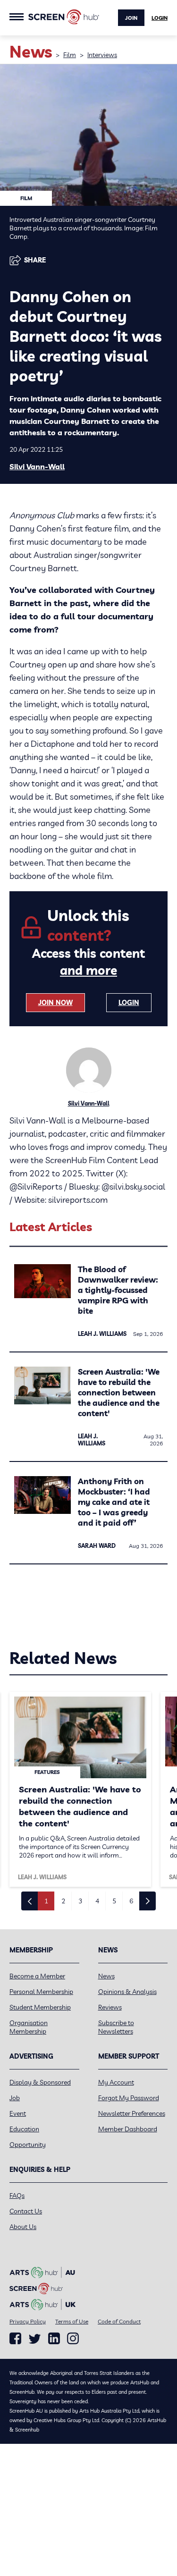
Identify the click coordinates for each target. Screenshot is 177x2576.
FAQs (17, 2196)
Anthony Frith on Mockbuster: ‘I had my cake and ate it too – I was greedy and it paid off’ (114, 1502)
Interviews (102, 55)
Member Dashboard (128, 2129)
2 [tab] (63, 1901)
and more (88, 970)
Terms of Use (72, 2321)
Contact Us (26, 2211)
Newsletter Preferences (132, 2113)
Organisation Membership (29, 2027)
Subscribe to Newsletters (116, 2027)
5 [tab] (114, 1901)
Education (24, 2129)
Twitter (35, 2339)
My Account (116, 2082)
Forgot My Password (129, 2098)
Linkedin (54, 2339)
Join (131, 18)
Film (70, 55)
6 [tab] (131, 1901)
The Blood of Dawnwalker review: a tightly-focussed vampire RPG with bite (118, 1290)
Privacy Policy (28, 2321)
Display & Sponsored (40, 2082)
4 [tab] (97, 1901)
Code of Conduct (119, 2321)
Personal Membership (41, 1992)
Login (160, 18)
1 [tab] (46, 1901)
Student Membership (40, 2007)
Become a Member (37, 1976)
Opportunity (28, 2145)
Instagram (73, 2339)
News (106, 1976)
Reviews (110, 2007)
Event (18, 2113)
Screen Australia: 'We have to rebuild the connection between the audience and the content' (119, 1392)
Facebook (15, 2339)
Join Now (55, 1003)
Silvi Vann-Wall (37, 466)
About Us (23, 2227)
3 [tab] (80, 1901)
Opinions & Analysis (127, 1992)
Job (15, 2098)
